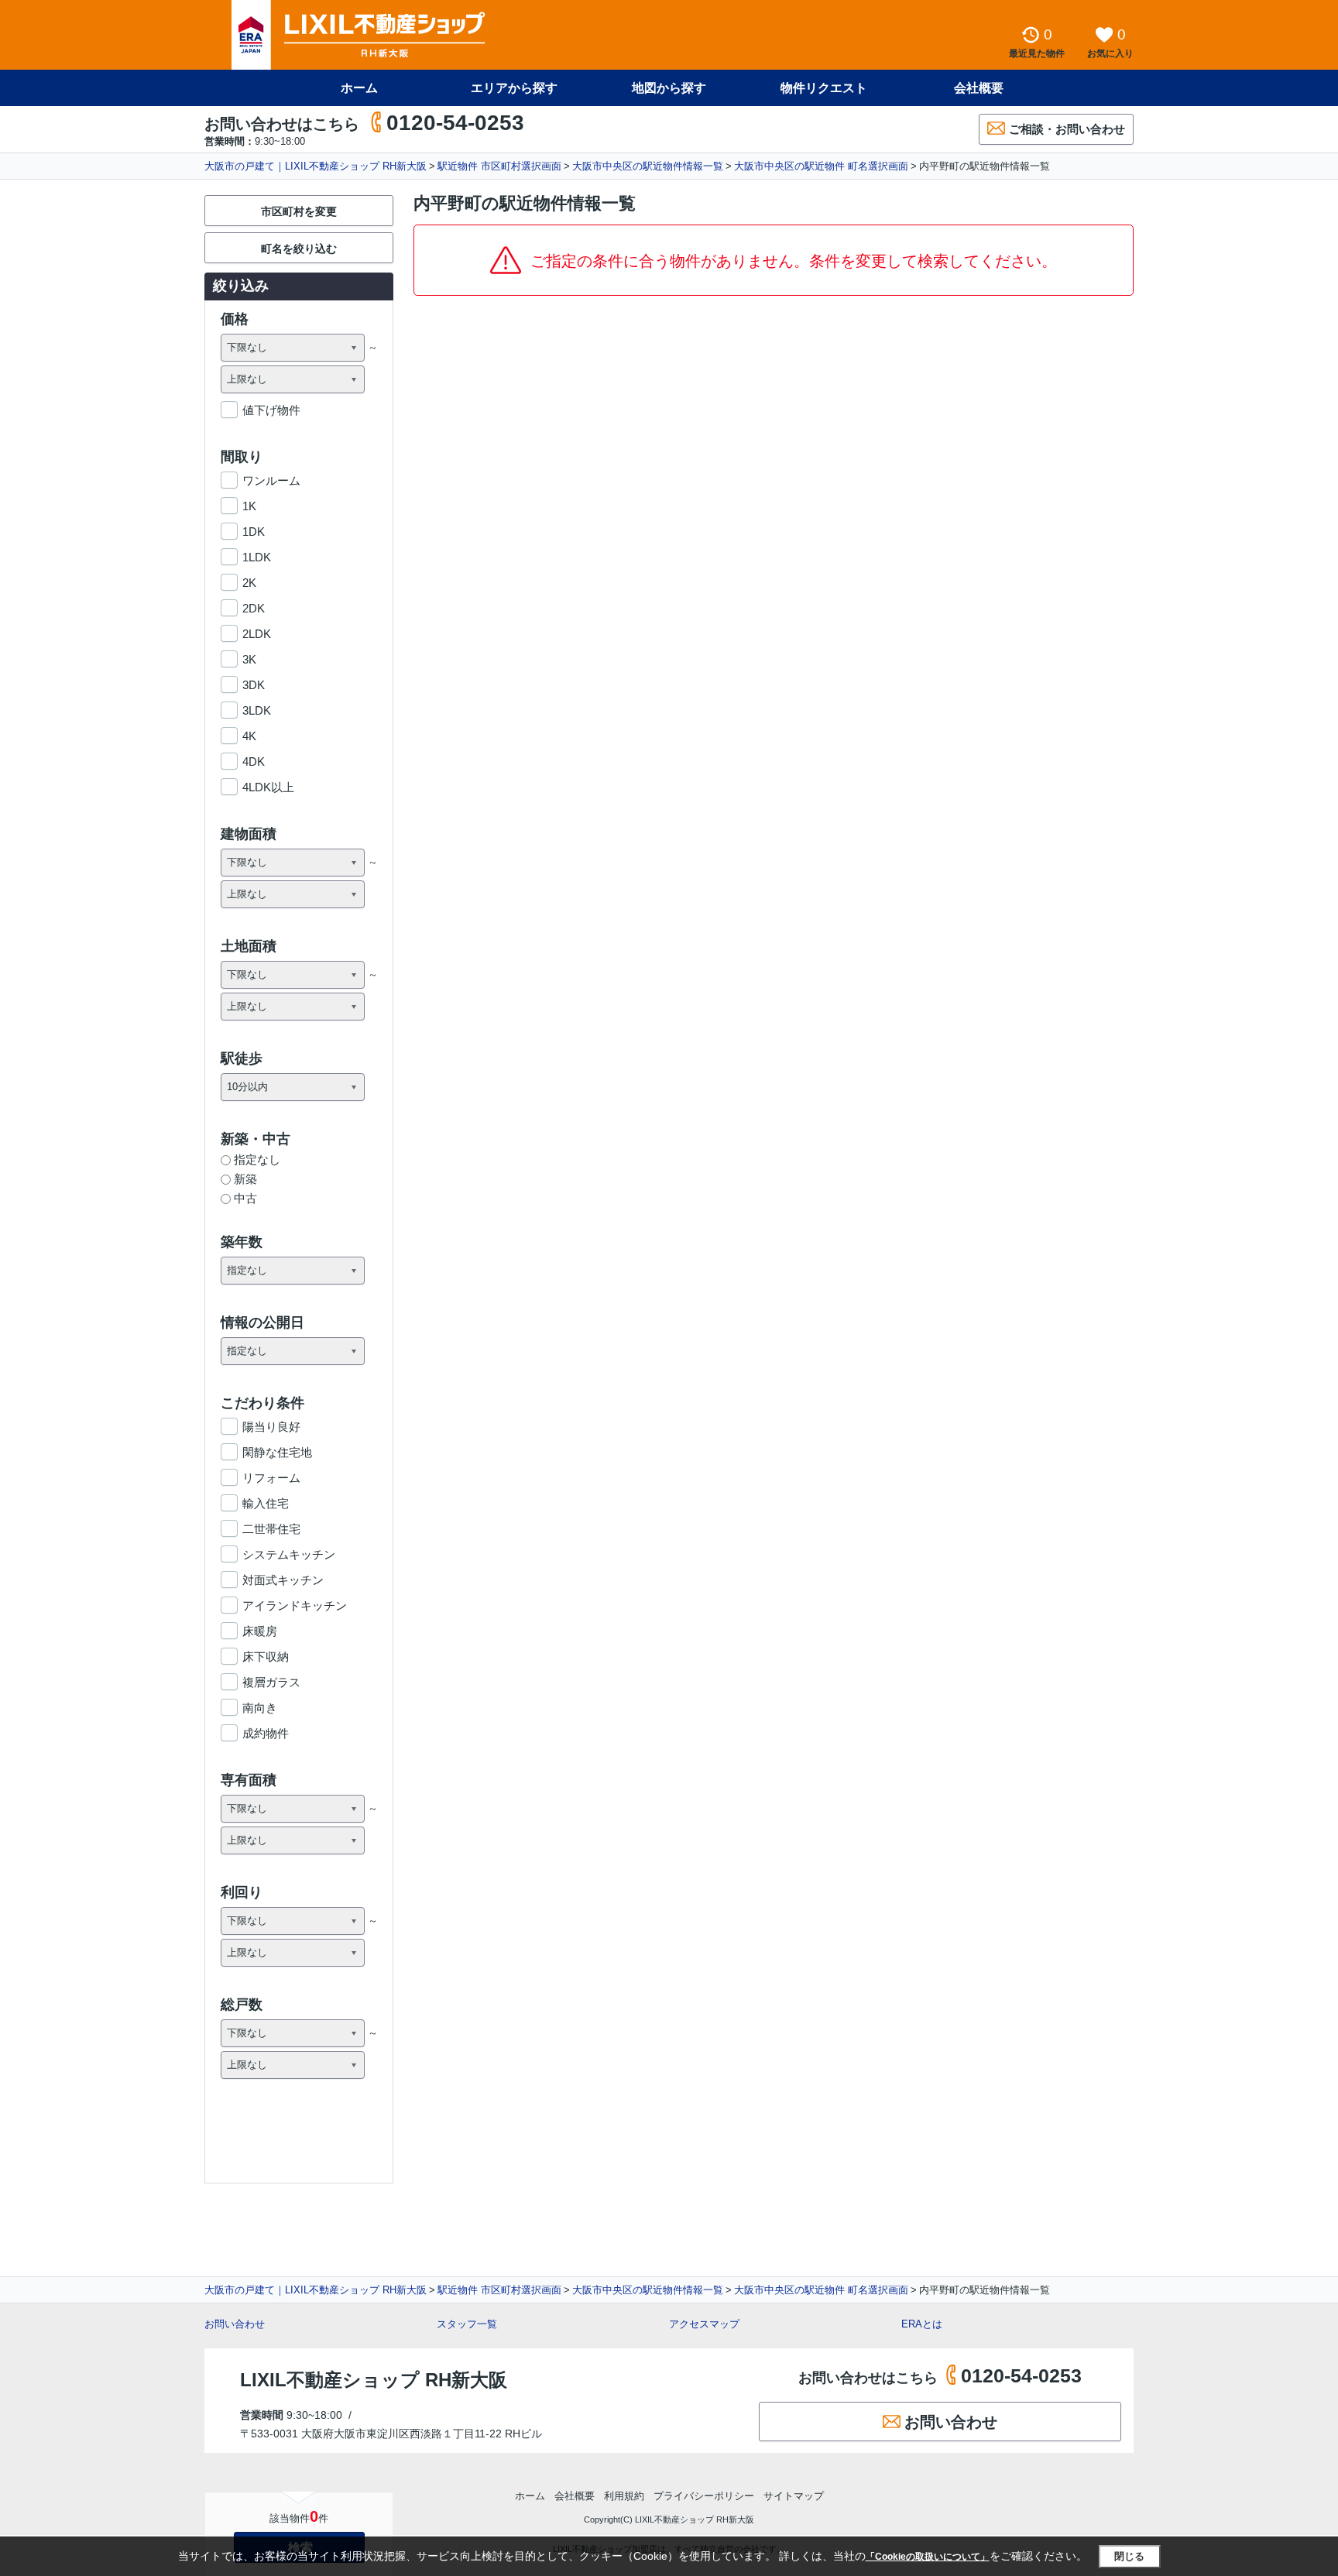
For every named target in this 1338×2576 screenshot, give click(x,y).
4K (249, 736)
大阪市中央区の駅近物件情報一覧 (648, 166)
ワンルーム (271, 480)
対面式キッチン (283, 1580)
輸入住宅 (266, 1503)
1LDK (257, 557)
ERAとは (922, 2324)
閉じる (1129, 2556)
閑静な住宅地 (277, 1452)
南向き (260, 1708)
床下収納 (266, 1657)
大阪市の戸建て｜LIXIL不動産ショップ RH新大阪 (316, 166)
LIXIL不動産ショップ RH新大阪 (374, 2380)
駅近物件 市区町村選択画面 (499, 166)
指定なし (257, 1159)
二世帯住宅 (271, 1529)
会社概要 (979, 88)
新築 (245, 1179)
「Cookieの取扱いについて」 (928, 2557)
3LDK (257, 710)
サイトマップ (794, 2496)
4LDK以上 (268, 787)
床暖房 (260, 1631)
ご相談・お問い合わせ (1067, 129)
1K (249, 506)
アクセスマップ (704, 2324)
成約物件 (266, 1733)
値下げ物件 (271, 410)
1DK (254, 532)
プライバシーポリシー (704, 2496)
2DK (254, 608)
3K (249, 659)
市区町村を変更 (299, 211)
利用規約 (624, 2496)
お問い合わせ (235, 2324)
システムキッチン (289, 1554)
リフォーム (271, 1478)
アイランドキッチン (295, 1605)
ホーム (359, 88)
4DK (254, 761)
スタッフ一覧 (467, 2324)
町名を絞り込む (299, 249)
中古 (245, 1198)
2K (249, 583)
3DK (254, 685)
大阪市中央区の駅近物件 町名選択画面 (821, 166)
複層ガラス (271, 1682)
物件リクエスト (824, 88)
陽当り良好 (271, 1427)
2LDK (257, 634)
